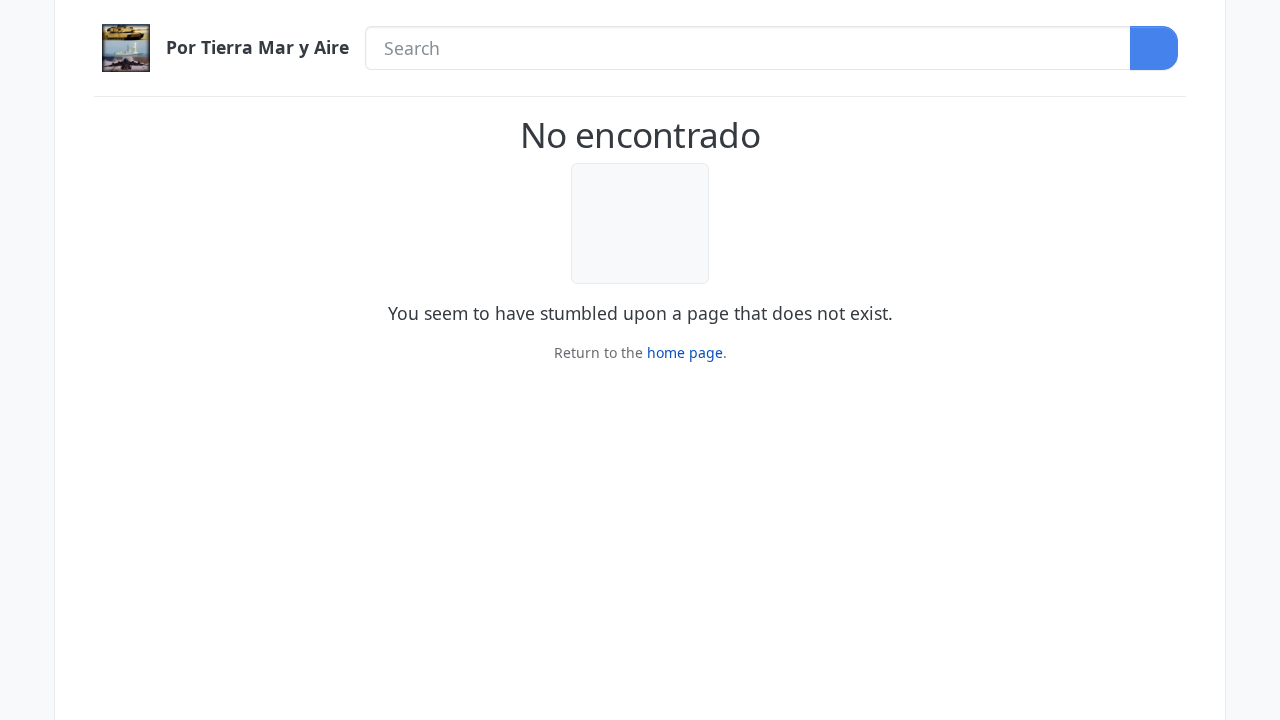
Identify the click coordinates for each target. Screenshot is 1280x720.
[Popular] (27, 110)
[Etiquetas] (27, 152)
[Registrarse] (1253, 67)
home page (685, 352)
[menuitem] (1253, 25)
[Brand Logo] (126, 48)
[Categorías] (27, 25)
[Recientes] (27, 67)
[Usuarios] (27, 195)
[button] (27, 653)
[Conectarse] (1253, 25)
